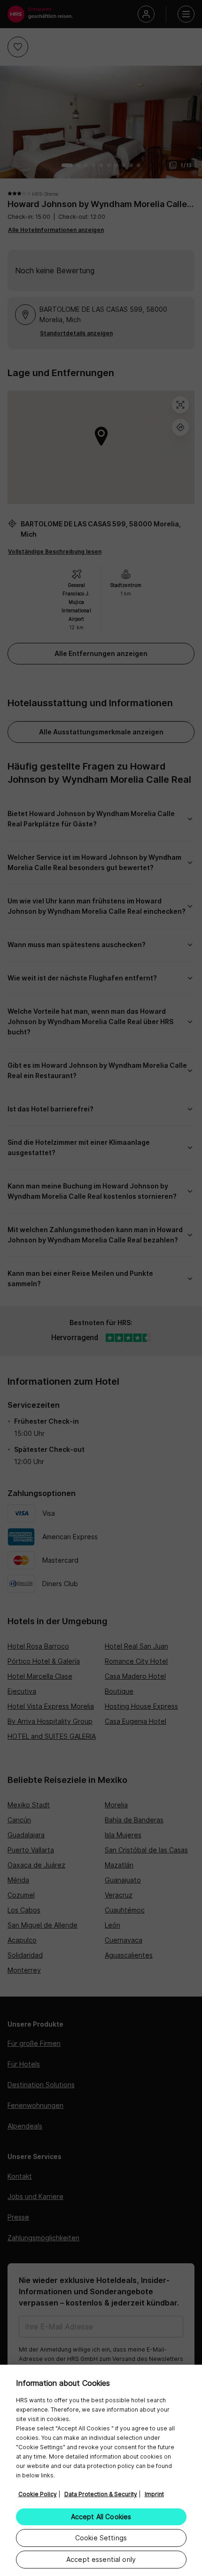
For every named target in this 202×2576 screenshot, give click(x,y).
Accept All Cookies (101, 2517)
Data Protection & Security (101, 2494)
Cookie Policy (38, 2494)
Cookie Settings (101, 2538)
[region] (101, 2470)
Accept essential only (101, 2559)
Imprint (154, 2494)
